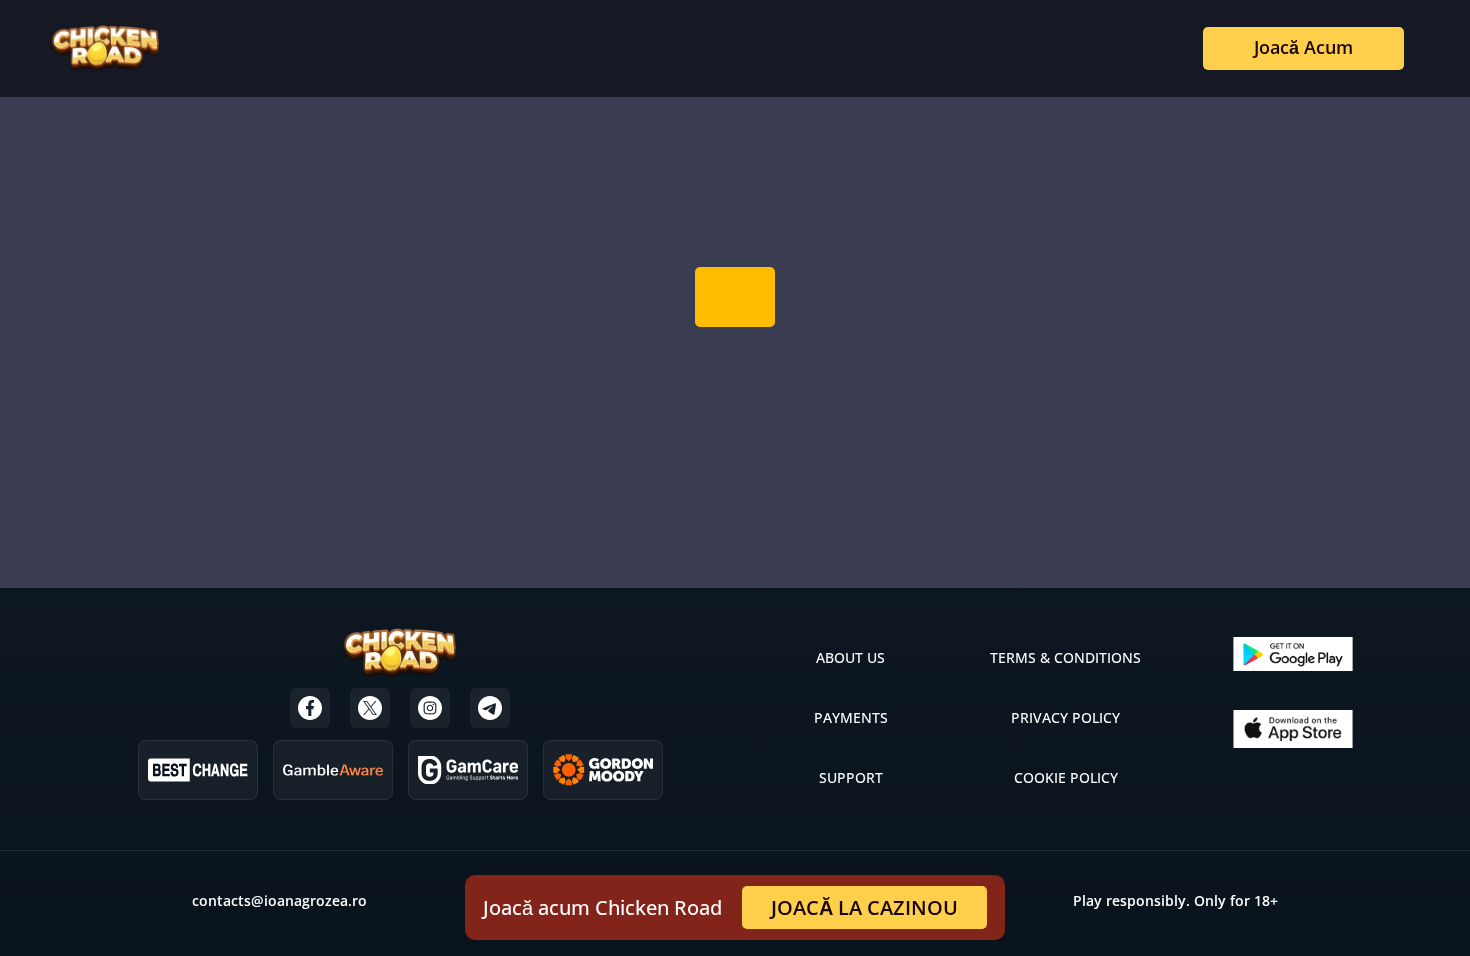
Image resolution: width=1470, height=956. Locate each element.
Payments (851, 717)
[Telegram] (490, 708)
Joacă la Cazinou (864, 907)
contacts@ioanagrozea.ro (279, 900)
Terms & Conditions (1065, 657)
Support (851, 777)
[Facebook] (310, 708)
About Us (850, 657)
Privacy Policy (1065, 717)
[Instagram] (430, 708)
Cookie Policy (1066, 777)
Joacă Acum (1303, 47)
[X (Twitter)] (370, 708)
